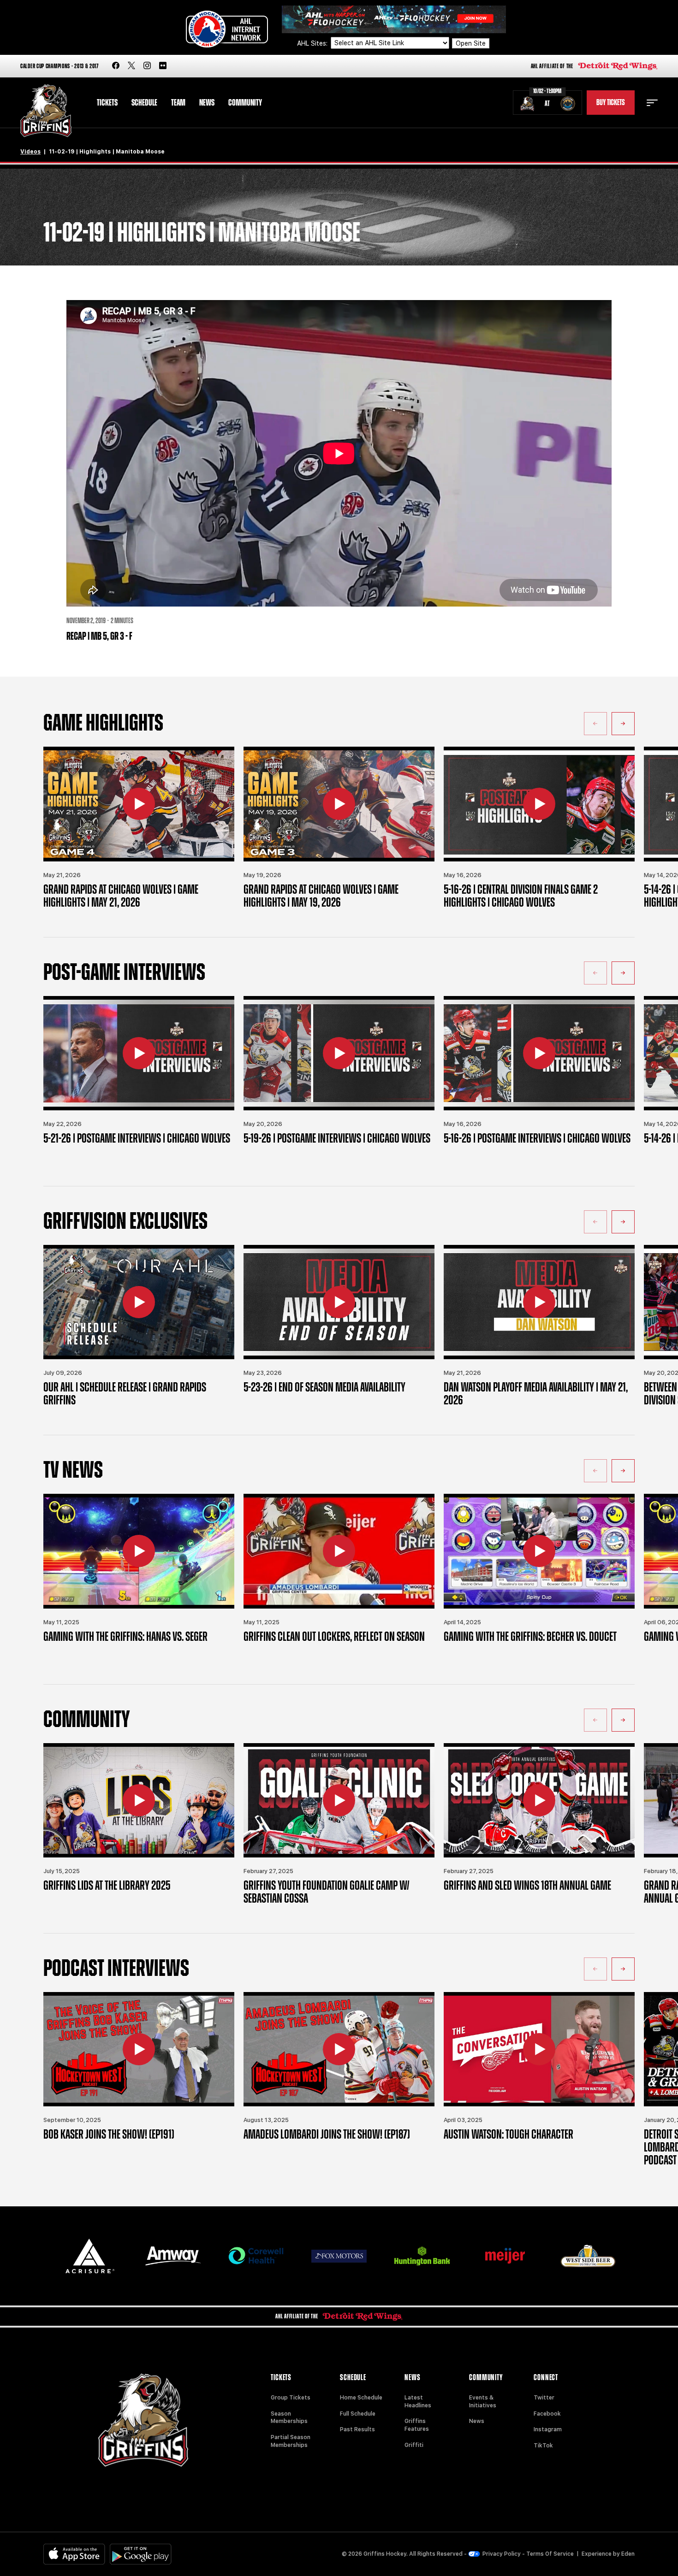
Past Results (357, 2429)
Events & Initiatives (483, 2402)
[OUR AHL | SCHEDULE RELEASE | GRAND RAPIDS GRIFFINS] (139, 1302)
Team (178, 103)
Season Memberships (289, 2418)
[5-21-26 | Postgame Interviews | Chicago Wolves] (139, 1053)
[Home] (46, 111)
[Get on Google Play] (141, 2554)
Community (245, 103)
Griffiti (414, 2445)
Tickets (107, 103)
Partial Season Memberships (291, 2441)
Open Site (471, 43)
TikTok (543, 2446)
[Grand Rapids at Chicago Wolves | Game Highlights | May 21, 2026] (139, 804)
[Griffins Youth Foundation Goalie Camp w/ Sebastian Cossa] (339, 1800)
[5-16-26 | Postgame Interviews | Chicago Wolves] (539, 1053)
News (207, 103)
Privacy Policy (502, 2554)
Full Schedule (358, 2414)
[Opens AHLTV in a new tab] (394, 19)
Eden (628, 2554)
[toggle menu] (652, 103)
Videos (30, 152)
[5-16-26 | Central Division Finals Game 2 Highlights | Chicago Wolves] (539, 804)
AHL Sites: (313, 43)
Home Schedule (361, 2398)
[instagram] (147, 66)
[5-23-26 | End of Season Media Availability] (339, 1302)
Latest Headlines (418, 2402)
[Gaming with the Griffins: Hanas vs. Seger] (139, 1551)
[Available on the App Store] (74, 2554)
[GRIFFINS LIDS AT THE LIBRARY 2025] (139, 1800)
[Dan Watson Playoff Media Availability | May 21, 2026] (539, 1302)
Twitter (544, 2398)
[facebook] (116, 66)
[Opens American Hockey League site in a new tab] (227, 29)
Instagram (548, 2429)
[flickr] (163, 66)
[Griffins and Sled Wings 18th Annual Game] (539, 1800)
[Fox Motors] (339, 2256)
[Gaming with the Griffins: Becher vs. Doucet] (539, 1551)
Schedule (144, 103)
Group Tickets (291, 2398)
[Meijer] (505, 2256)
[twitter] (131, 66)
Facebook (547, 2414)
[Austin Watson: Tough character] (539, 2049)
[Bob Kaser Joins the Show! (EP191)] (139, 2049)
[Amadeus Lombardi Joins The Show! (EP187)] (339, 2049)
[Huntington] (422, 2256)
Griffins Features (417, 2425)
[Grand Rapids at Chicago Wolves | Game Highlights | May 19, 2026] (339, 804)
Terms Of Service (550, 2554)
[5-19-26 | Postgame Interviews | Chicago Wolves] (339, 1053)
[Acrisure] (90, 2256)
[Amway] (173, 2256)
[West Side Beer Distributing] (588, 2256)
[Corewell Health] (256, 2256)
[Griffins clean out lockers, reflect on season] (339, 1551)
